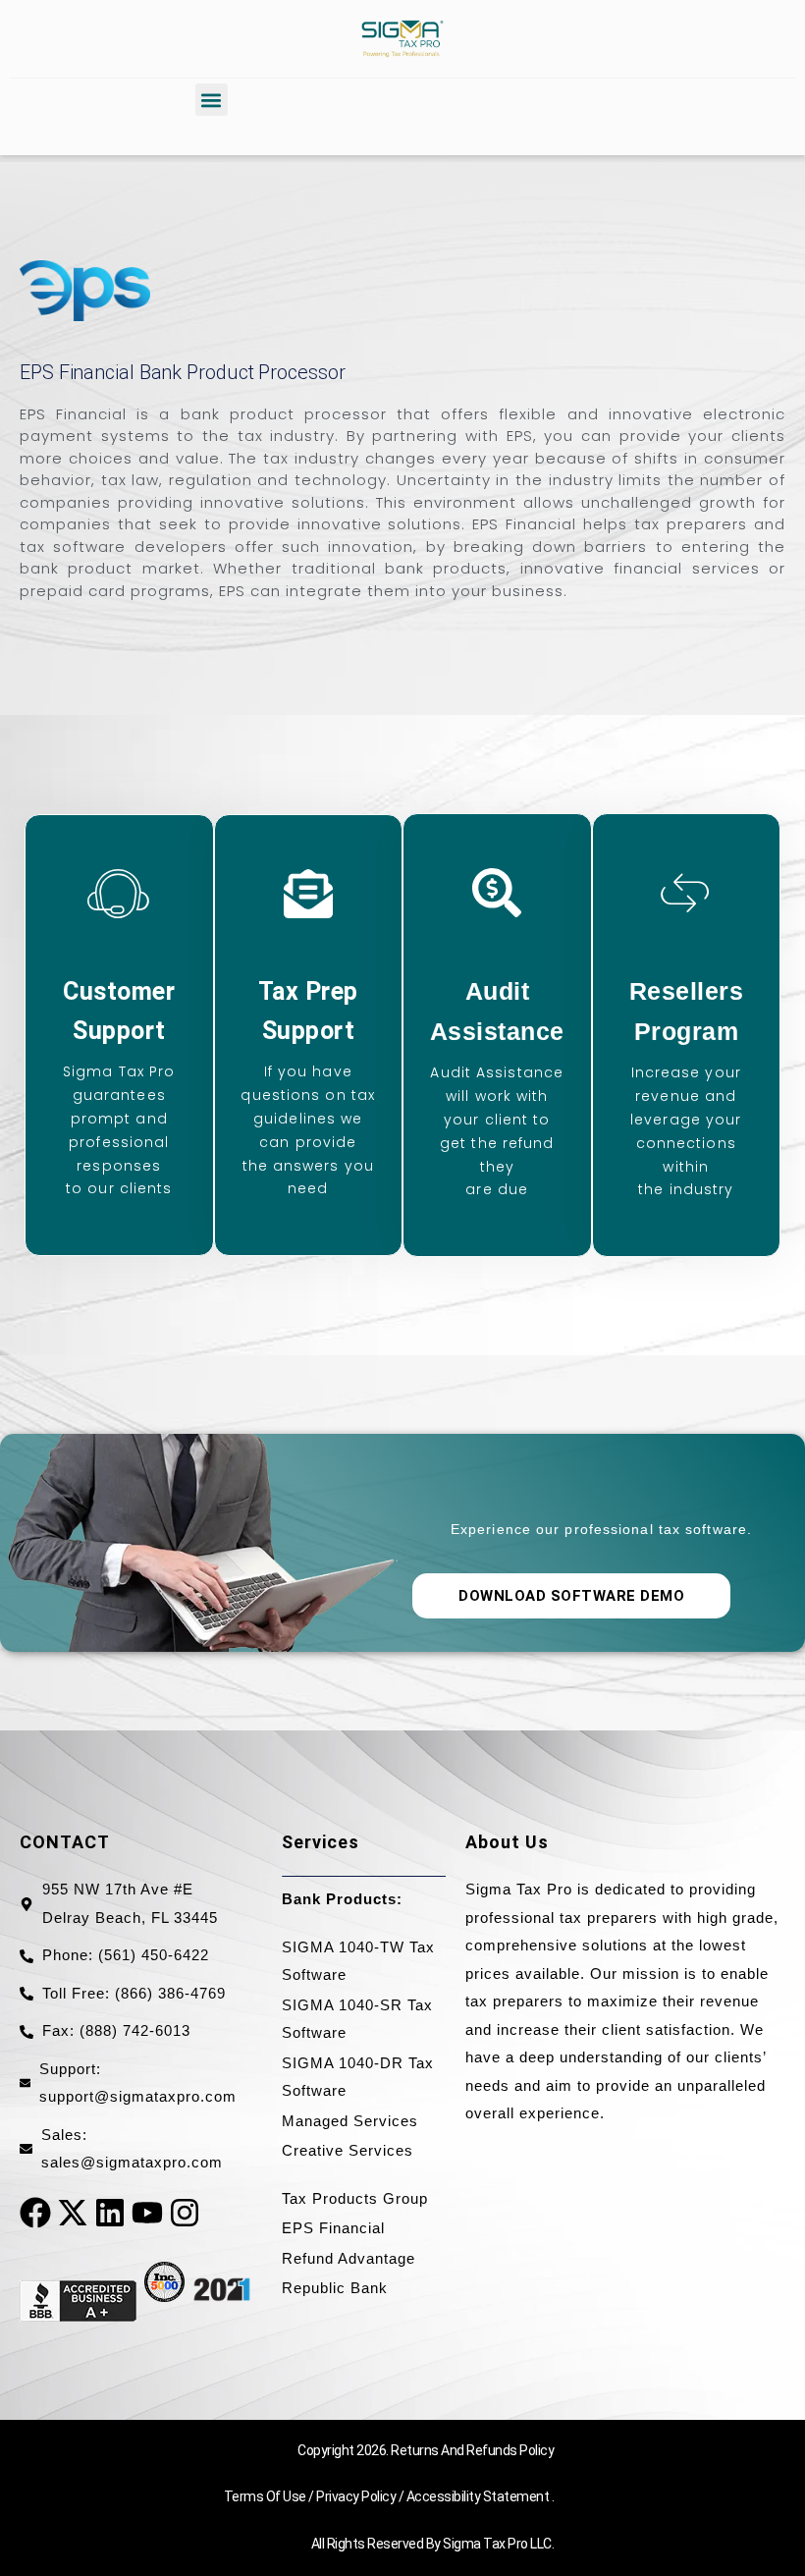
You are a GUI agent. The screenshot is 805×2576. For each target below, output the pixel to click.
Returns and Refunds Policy (472, 2450)
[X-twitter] (73, 2213)
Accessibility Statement (479, 2496)
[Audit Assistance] (497, 893)
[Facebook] (35, 2213)
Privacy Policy (357, 2496)
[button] (212, 100)
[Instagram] (185, 2213)
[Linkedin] (110, 2213)
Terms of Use (267, 2496)
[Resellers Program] (686, 893)
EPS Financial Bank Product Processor (182, 372)
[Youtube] (147, 2213)
